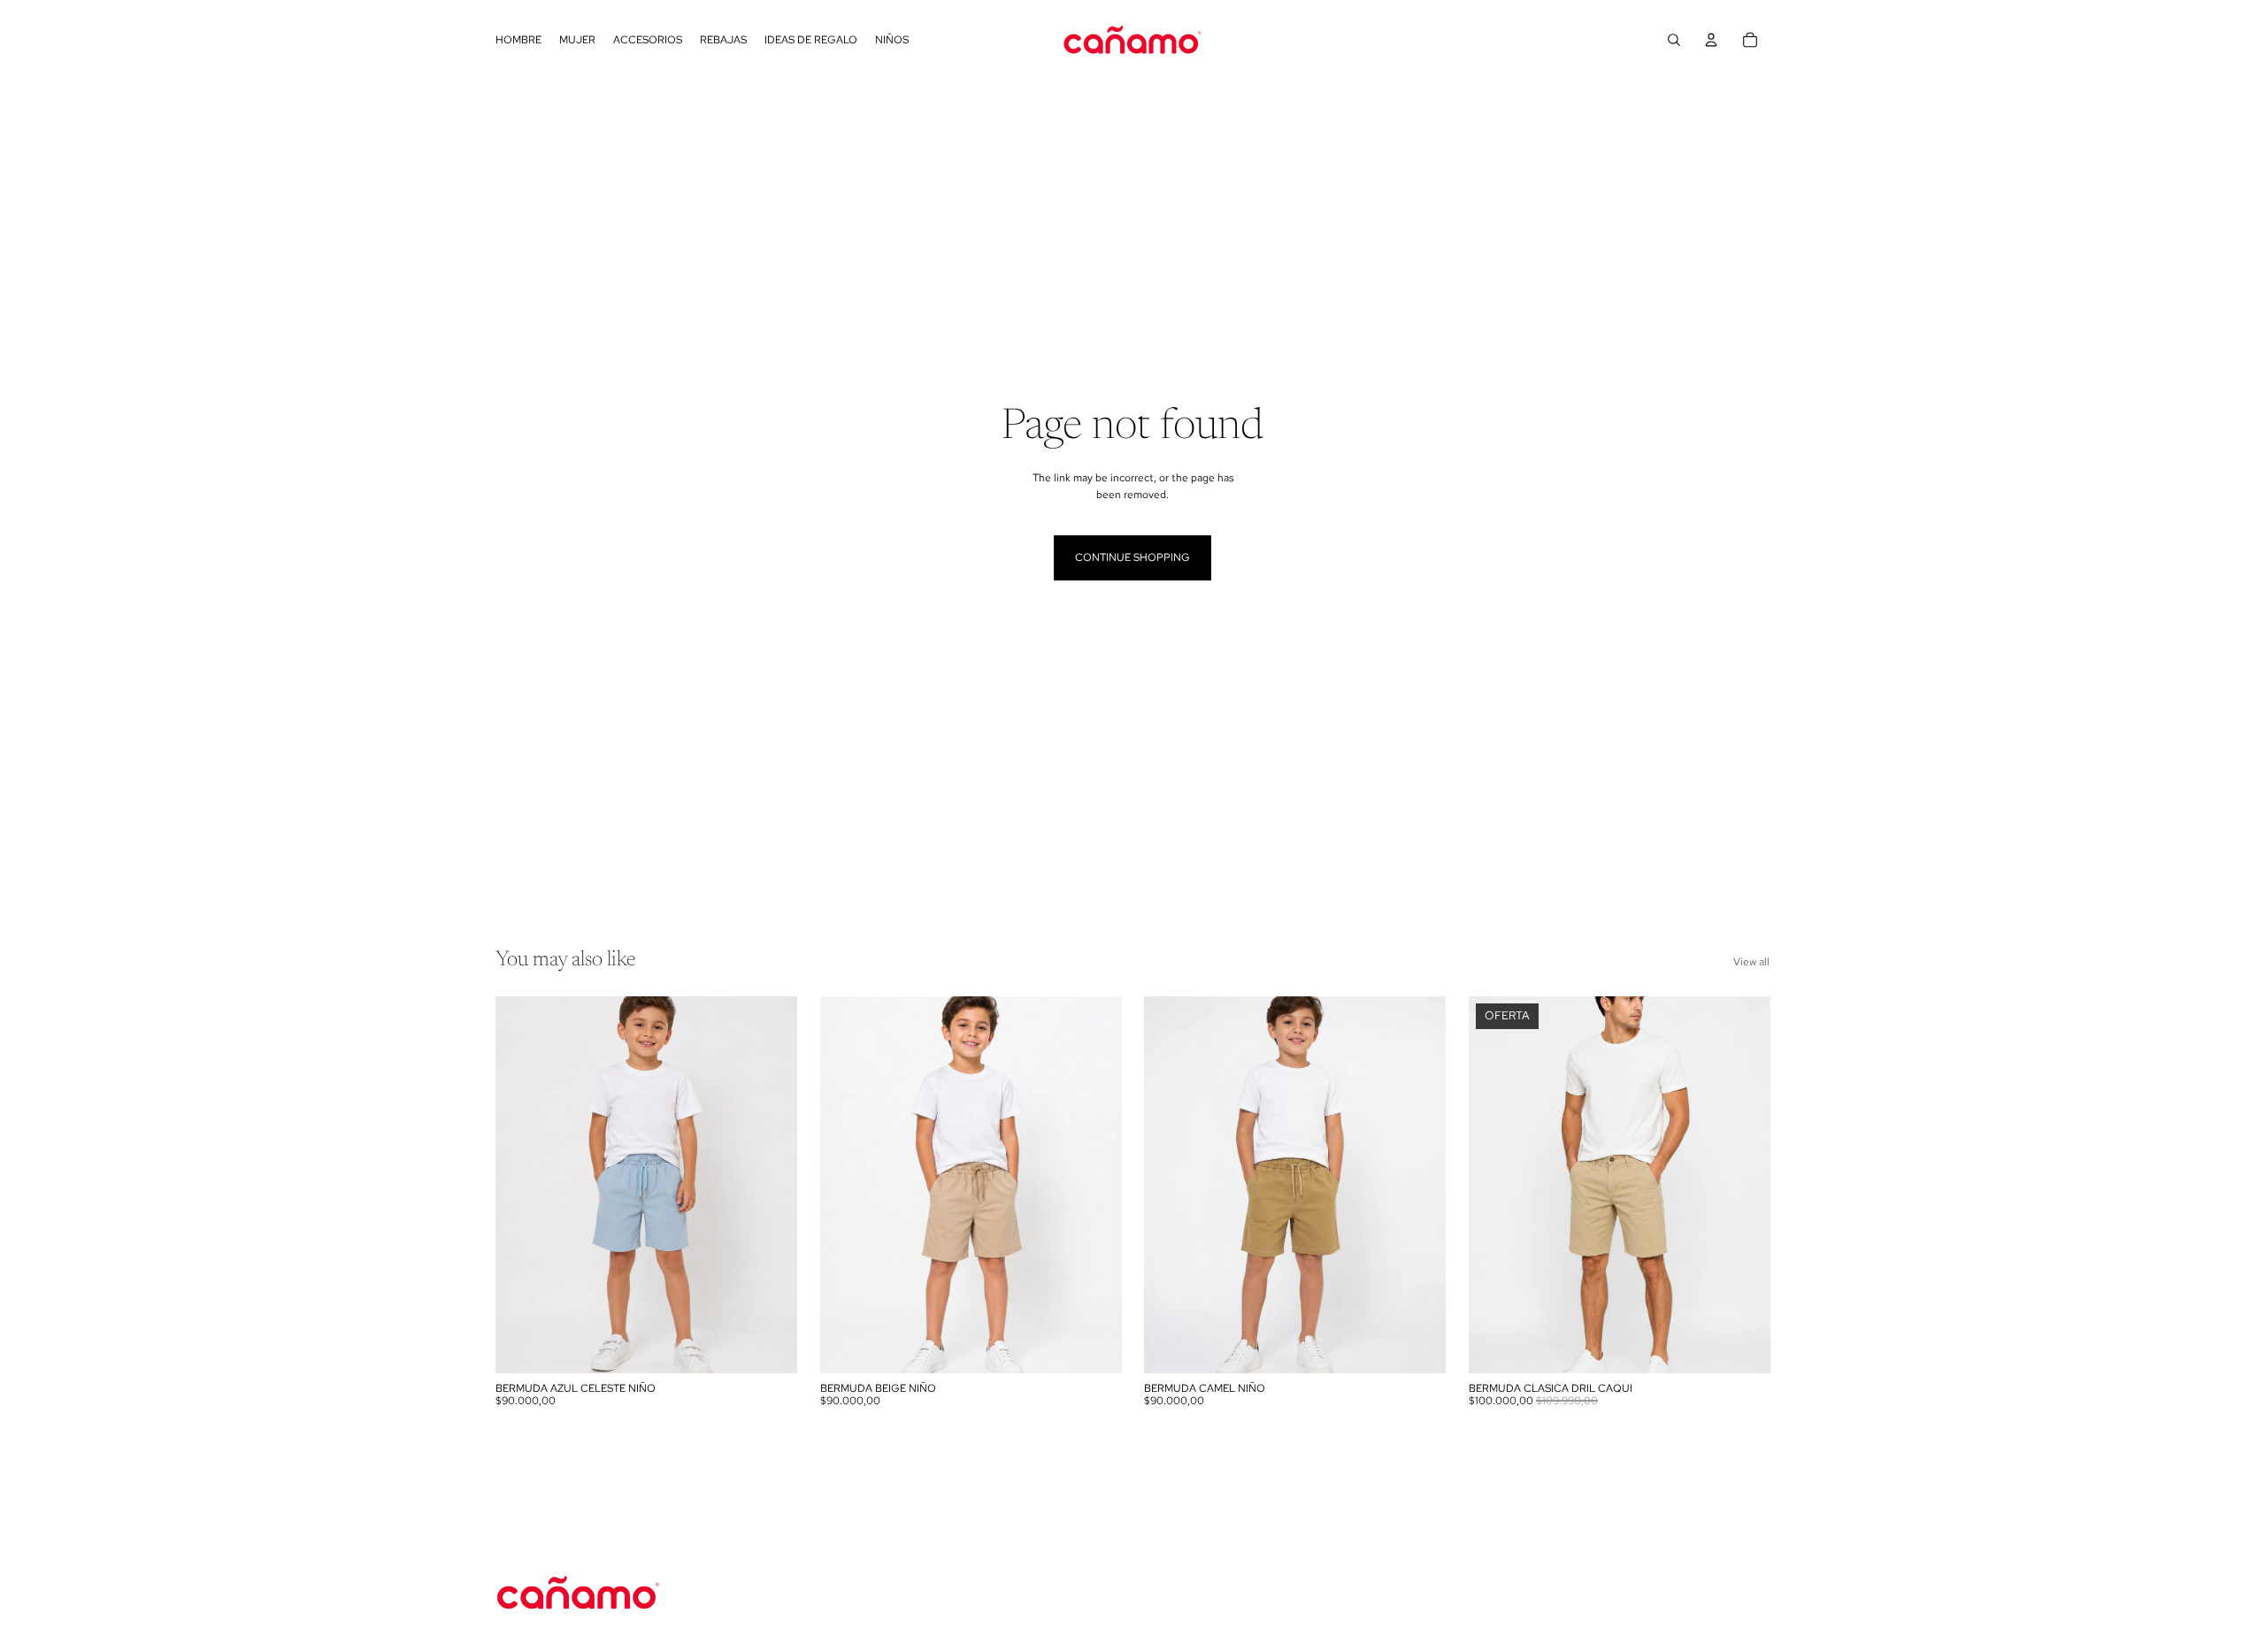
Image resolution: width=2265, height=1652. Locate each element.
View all (1751, 962)
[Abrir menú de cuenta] (1711, 40)
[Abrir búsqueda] (1674, 40)
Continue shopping (1132, 557)
